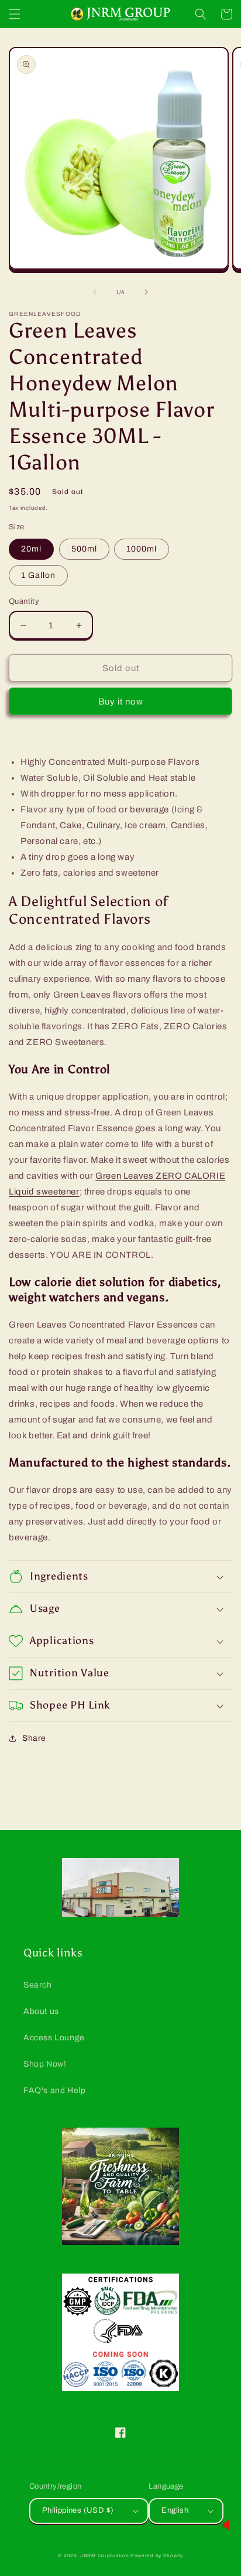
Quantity (24, 601)
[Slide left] (95, 292)
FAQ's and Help (54, 2090)
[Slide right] (146, 292)
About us (41, 2011)
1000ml (142, 549)
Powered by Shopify (157, 2556)
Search (38, 1985)
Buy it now (121, 702)
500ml (84, 549)
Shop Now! (45, 2064)
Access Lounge (54, 2038)
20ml (31, 549)
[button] (15, 14)
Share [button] (34, 1738)
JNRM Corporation (104, 2556)
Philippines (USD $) (78, 2510)
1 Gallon (38, 575)
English (175, 2510)
